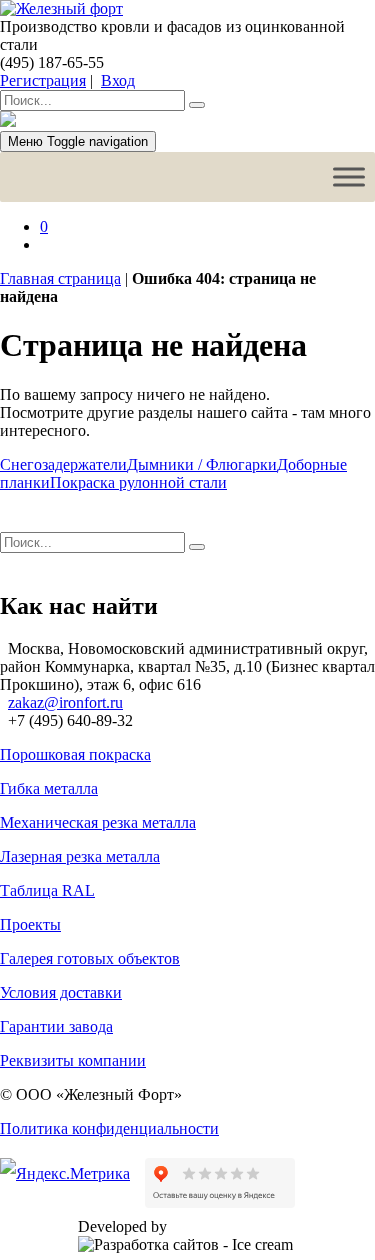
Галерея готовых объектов (90, 958)
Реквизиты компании (73, 1060)
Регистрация (43, 80)
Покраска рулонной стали (138, 482)
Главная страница (60, 278)
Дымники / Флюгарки (202, 464)
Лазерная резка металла (80, 856)
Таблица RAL (47, 890)
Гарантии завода (56, 1026)
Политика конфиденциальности (109, 1128)
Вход (118, 80)
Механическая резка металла (98, 822)
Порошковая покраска (75, 754)
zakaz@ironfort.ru (65, 702)
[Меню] (349, 176)
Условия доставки (61, 992)
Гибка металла (49, 788)
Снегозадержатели (63, 464)
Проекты (30, 924)
